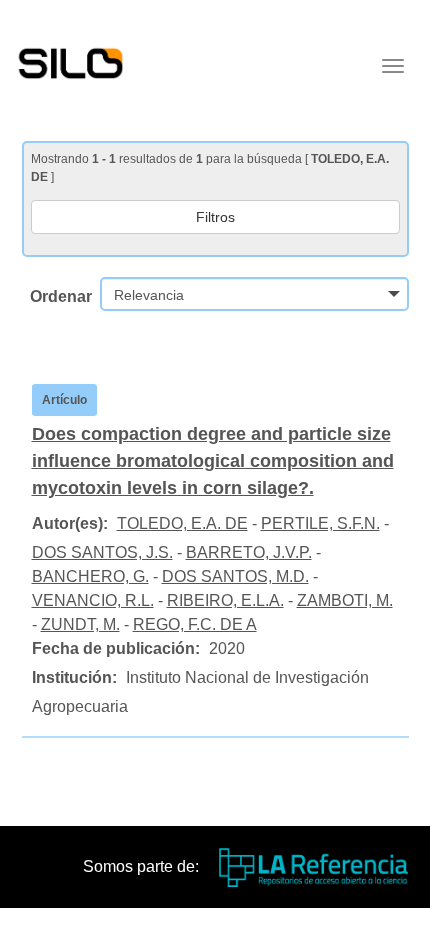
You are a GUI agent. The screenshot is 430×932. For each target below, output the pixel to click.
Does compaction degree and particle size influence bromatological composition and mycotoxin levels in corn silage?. (213, 461)
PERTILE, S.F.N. (320, 523)
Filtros (215, 217)
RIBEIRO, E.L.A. (225, 600)
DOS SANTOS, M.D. (235, 576)
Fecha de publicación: (116, 648)
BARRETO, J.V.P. (249, 552)
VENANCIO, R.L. (93, 600)
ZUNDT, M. (80, 624)
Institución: (74, 677)
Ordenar (61, 296)
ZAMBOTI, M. (345, 600)
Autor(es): (70, 523)
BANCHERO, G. (90, 576)
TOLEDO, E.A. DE (182, 523)
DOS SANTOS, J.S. (102, 552)
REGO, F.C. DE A (195, 624)
